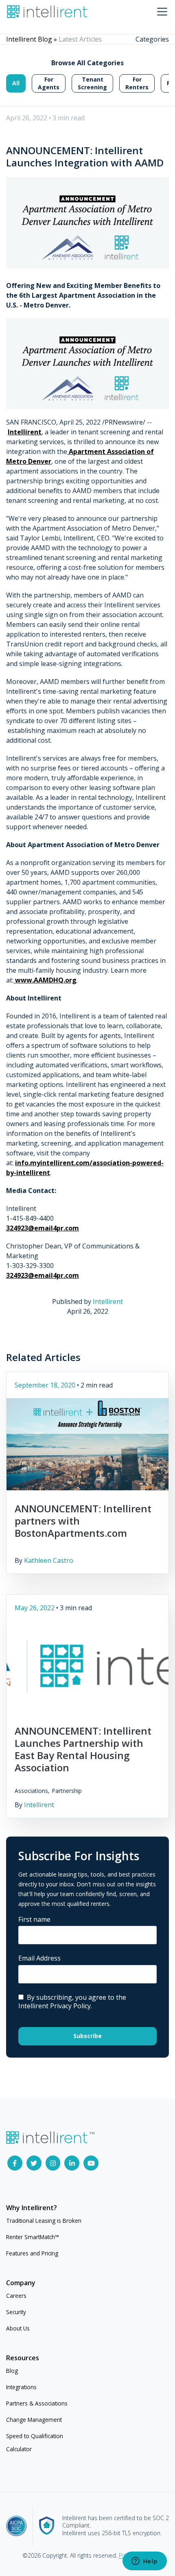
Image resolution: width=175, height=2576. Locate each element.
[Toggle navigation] (162, 12)
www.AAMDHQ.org (45, 980)
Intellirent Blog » (32, 39)
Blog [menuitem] (12, 2371)
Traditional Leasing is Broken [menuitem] (44, 2221)
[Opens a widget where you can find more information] (144, 2562)
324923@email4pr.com (43, 1228)
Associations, (32, 1791)
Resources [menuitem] (23, 2358)
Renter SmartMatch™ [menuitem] (33, 2237)
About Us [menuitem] (18, 2328)
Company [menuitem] (21, 2283)
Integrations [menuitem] (21, 2387)
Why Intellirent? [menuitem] (32, 2208)
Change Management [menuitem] (34, 2420)
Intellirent (25, 432)
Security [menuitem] (16, 2312)
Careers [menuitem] (16, 2296)
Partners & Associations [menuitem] (37, 2403)
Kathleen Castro (49, 1560)
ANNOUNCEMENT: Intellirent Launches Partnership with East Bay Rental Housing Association (83, 1749)
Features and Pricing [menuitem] (32, 2253)
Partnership (67, 1791)
